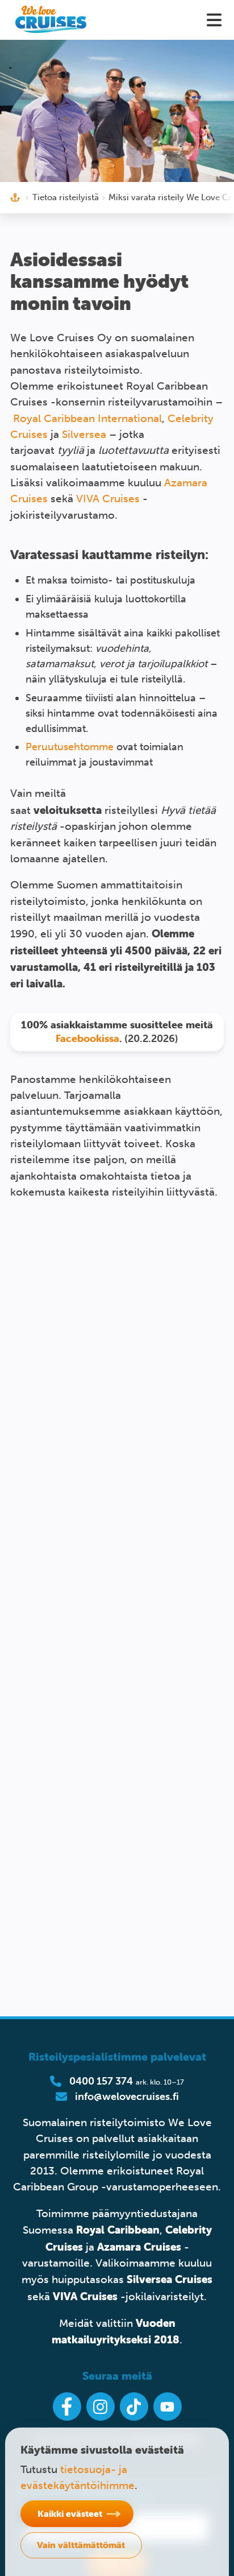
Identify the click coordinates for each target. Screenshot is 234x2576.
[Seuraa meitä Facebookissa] (67, 2407)
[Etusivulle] (51, 20)
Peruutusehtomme (70, 747)
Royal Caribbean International (87, 418)
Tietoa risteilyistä (66, 197)
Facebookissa (87, 1038)
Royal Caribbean (118, 2230)
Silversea (84, 434)
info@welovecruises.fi (127, 2097)
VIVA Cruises (108, 499)
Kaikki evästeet (70, 2513)
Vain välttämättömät (81, 2545)
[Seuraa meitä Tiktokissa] (134, 2407)
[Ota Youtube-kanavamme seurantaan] (168, 2407)
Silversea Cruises (170, 2279)
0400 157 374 (101, 2081)
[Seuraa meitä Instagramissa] (101, 2407)
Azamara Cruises (139, 2247)
